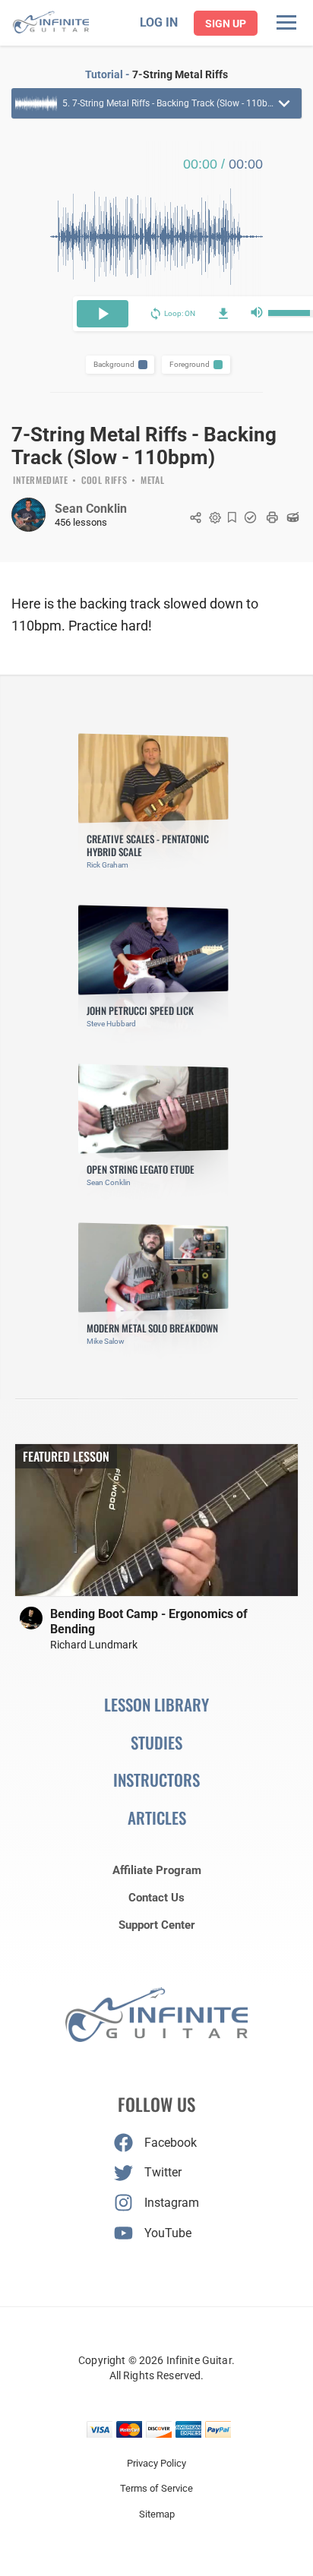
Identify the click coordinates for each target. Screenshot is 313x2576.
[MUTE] (257, 314)
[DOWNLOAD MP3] (223, 314)
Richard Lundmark (94, 1645)
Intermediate (40, 481)
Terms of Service (156, 2488)
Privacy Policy (156, 2463)
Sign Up (226, 24)
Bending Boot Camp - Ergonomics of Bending (149, 1621)
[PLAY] (103, 314)
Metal (152, 481)
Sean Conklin (91, 509)
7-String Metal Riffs (180, 74)
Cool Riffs (104, 481)
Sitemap (157, 2514)
